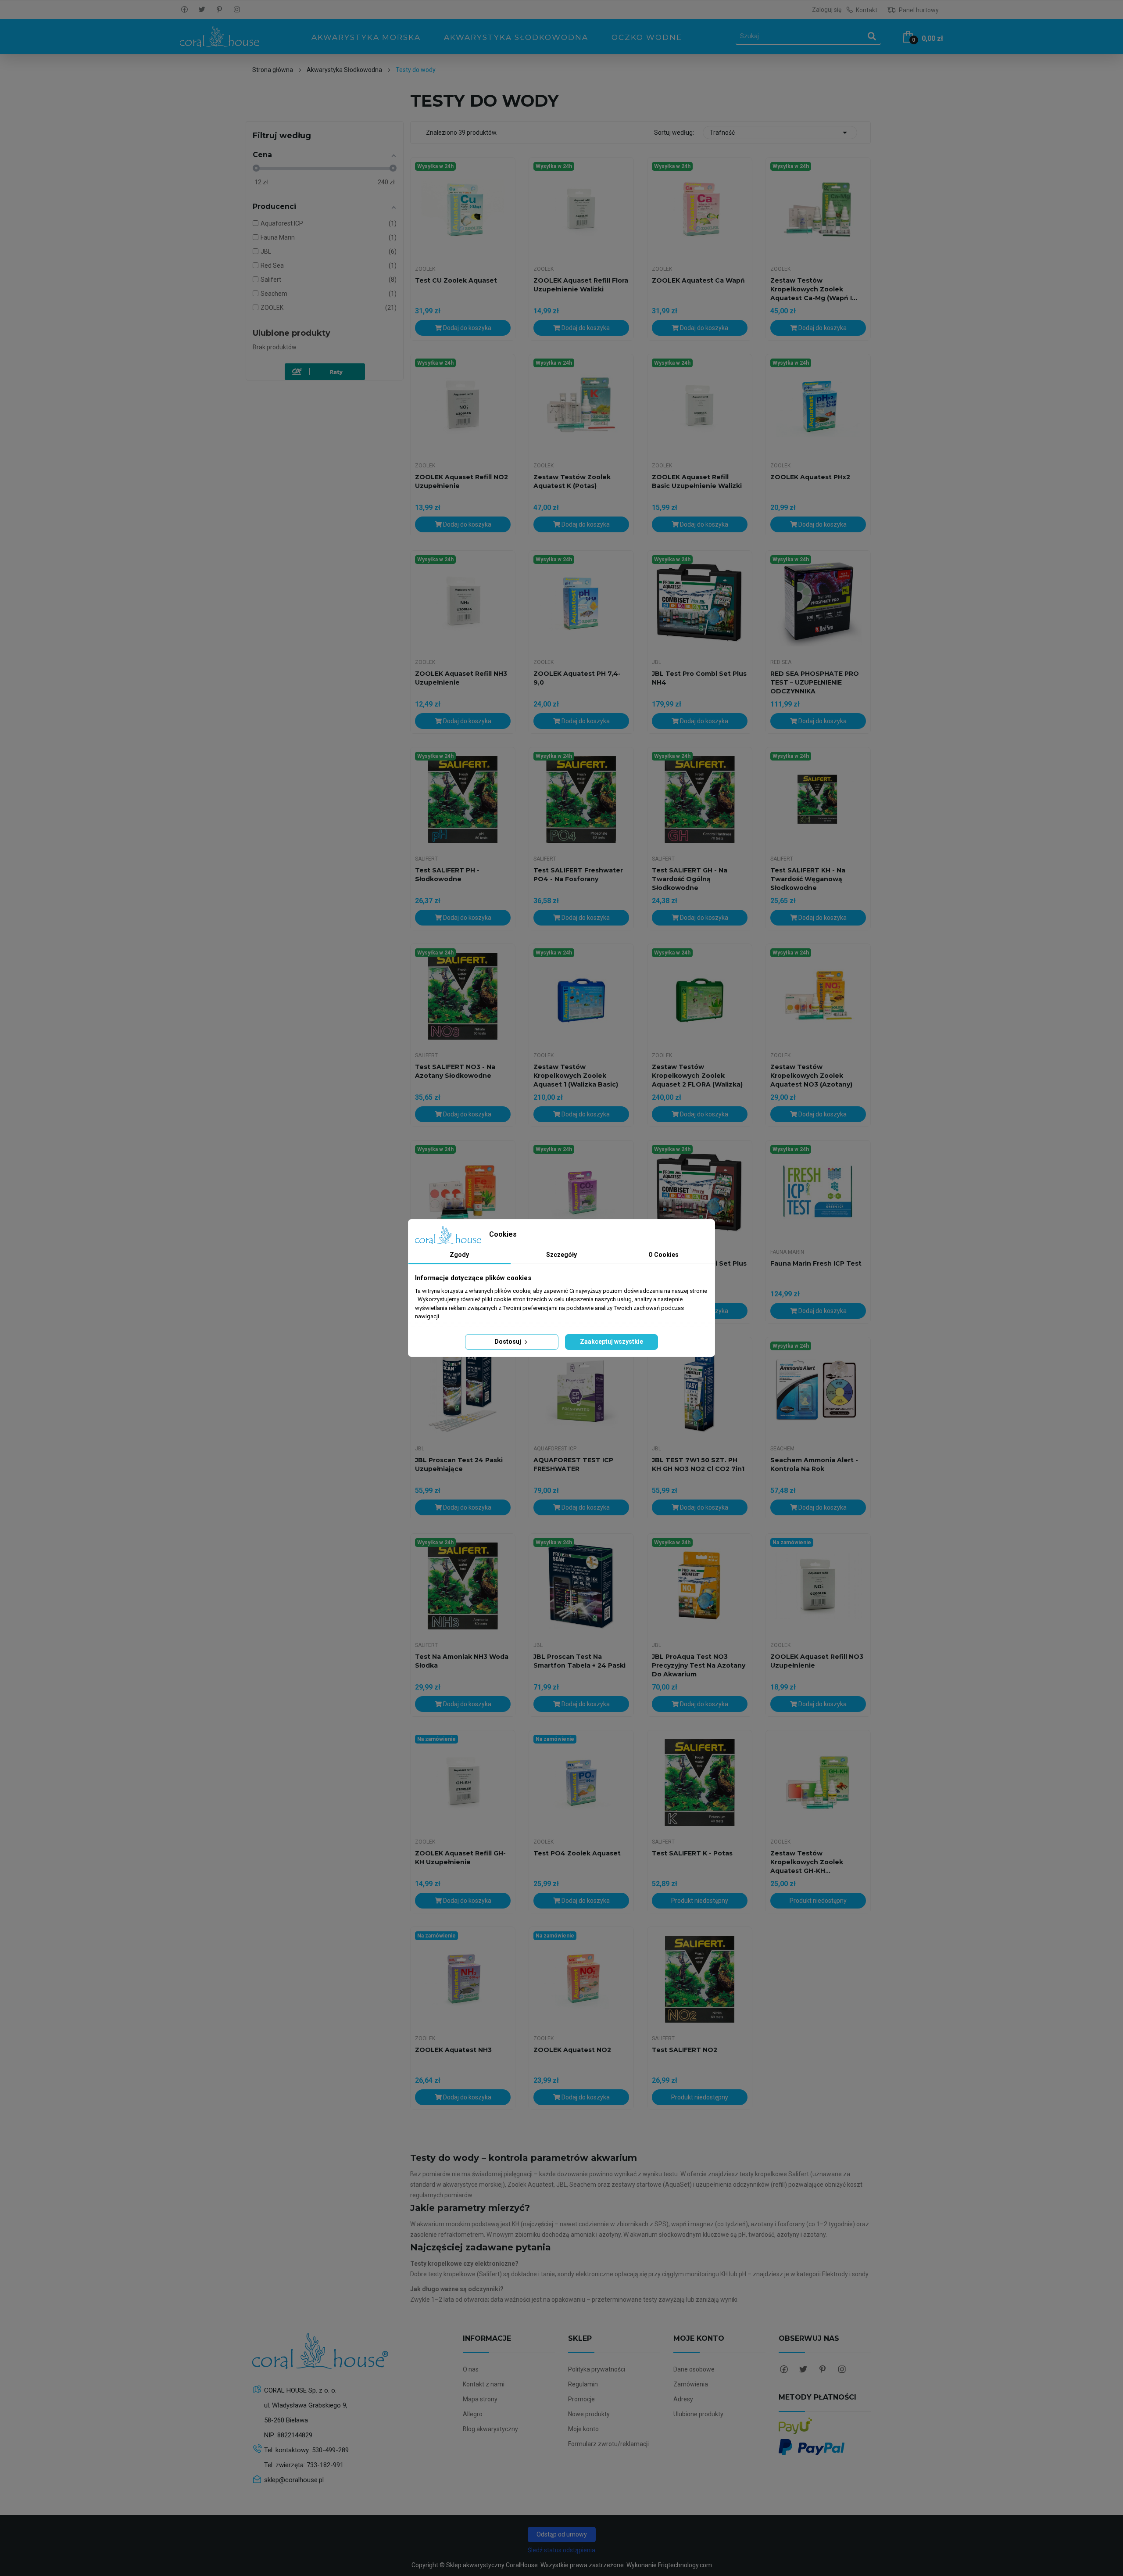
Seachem (782, 1449)
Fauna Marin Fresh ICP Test (816, 1263)
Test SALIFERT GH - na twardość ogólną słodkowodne (690, 879)
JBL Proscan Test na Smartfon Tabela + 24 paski (579, 1661)
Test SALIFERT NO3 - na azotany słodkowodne (455, 1071)
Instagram (237, 10)
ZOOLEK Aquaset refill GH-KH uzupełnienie (460, 1858)
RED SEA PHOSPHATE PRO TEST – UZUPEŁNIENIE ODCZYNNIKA (815, 682)
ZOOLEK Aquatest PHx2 (810, 477)
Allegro (473, 2414)
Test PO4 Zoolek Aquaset (577, 1853)
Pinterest (219, 10)
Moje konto (583, 2429)
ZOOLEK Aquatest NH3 (453, 2050)
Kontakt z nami (484, 2384)
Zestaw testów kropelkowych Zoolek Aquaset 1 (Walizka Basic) (576, 1076)
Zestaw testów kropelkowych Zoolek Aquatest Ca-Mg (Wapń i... (814, 289)
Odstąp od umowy (562, 2534)
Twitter (202, 10)
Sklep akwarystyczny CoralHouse (492, 2565)
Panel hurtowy (918, 10)
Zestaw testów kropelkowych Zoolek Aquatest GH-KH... (807, 1862)
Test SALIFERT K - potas (692, 1853)
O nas (471, 2369)
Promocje (581, 2399)
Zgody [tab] (459, 1255)
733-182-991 (325, 2465)
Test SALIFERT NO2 (685, 2050)
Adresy (683, 2399)
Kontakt (867, 10)
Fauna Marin (787, 1252)
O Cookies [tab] (663, 1255)
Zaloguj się (827, 10)
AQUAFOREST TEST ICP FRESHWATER (573, 1464)
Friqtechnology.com (685, 2565)
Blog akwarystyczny (490, 2429)
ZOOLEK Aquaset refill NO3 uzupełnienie (817, 1661)
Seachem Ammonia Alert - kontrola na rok (814, 1464)
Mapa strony (480, 2399)
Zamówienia (691, 2384)
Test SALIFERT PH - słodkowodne (447, 875)
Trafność (780, 133)
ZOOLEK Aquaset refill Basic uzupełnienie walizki (697, 481)
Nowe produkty (589, 2414)
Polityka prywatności (597, 2369)
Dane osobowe (694, 2369)
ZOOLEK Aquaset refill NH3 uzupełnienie (461, 678)
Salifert (426, 859)
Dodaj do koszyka (467, 328)
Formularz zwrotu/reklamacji (608, 2444)
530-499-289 (330, 2450)
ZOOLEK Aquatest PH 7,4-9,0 (577, 678)
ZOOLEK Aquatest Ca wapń (698, 280)
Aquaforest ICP (555, 1449)
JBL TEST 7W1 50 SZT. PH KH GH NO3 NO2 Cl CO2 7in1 (698, 1464)
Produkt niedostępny (700, 1901)
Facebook (184, 10)
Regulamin (583, 2384)
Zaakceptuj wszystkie (612, 1342)
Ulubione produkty (291, 333)
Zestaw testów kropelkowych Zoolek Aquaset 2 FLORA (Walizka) (697, 1076)
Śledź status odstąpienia (561, 2550)
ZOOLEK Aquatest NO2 (572, 2050)
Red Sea (781, 662)
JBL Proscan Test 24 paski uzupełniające (459, 1464)
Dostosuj (508, 1342)
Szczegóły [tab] (561, 1255)
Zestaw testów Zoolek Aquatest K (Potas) (572, 481)
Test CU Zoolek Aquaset (456, 280)
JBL (656, 662)
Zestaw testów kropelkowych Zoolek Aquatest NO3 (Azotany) (811, 1076)
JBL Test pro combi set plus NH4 (699, 678)
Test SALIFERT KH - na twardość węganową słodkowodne (808, 879)
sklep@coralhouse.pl (294, 2480)
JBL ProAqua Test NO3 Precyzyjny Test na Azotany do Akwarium (699, 1665)
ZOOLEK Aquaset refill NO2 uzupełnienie (461, 481)
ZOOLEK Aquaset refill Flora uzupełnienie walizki (581, 285)
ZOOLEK (425, 269)
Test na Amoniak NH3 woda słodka (462, 1661)
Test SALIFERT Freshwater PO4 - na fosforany (578, 875)
